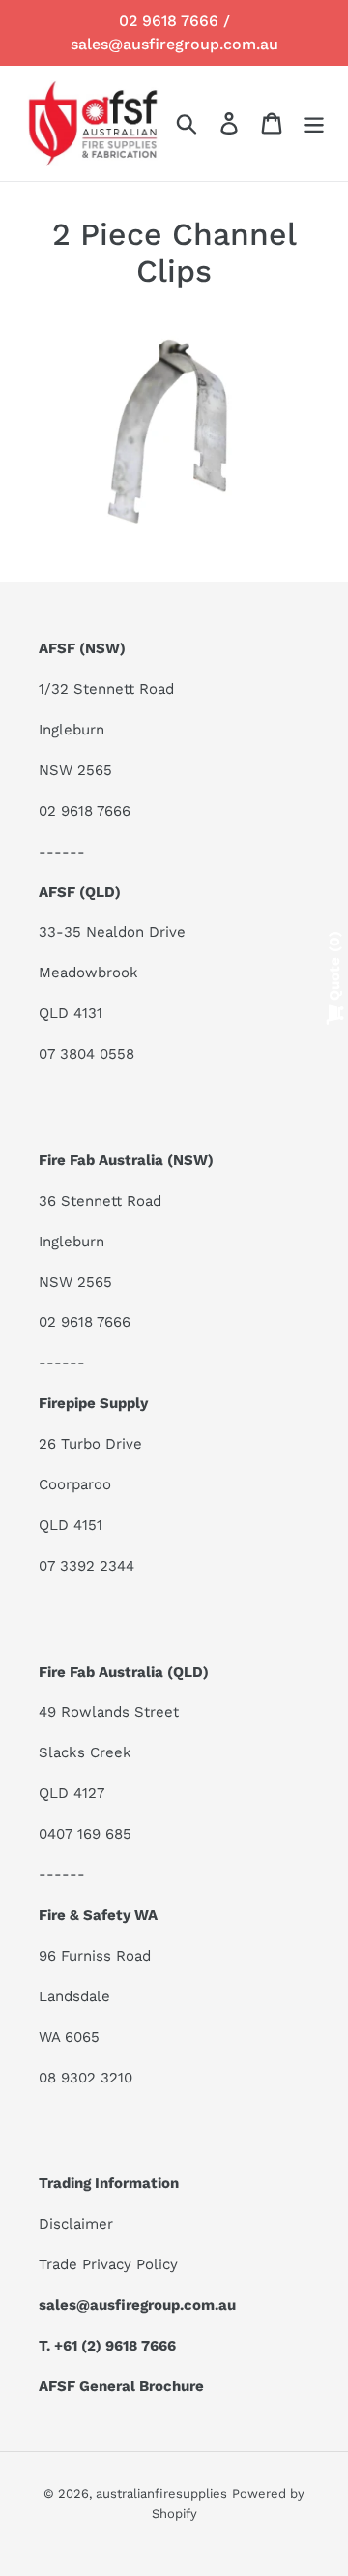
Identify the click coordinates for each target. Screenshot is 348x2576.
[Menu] (314, 123)
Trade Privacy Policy (108, 2264)
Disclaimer (76, 2224)
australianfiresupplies (161, 2493)
